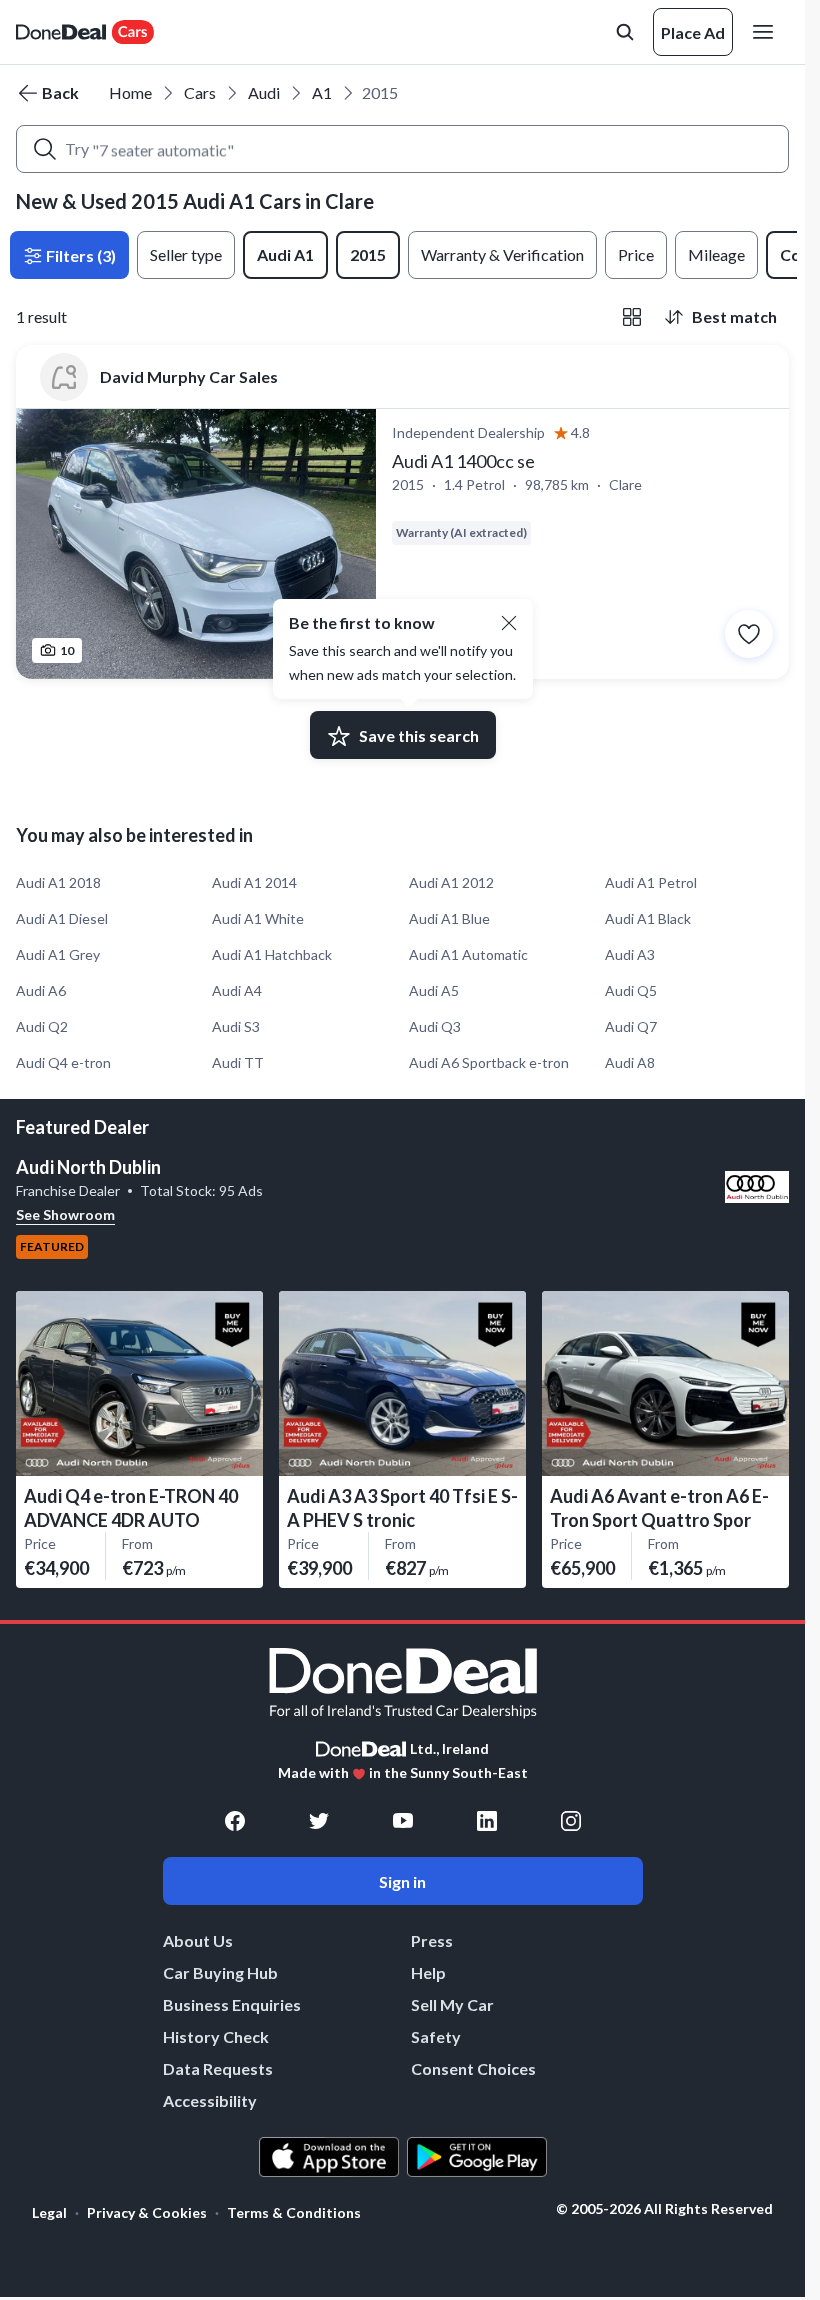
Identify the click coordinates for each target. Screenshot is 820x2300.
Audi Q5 (631, 990)
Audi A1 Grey (58, 954)
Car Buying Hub (220, 1972)
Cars (200, 92)
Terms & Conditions (294, 2212)
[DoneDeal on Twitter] (319, 1821)
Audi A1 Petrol (651, 882)
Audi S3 (236, 1026)
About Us (198, 1940)
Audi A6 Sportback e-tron (489, 1062)
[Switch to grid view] (632, 317)
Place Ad (693, 32)
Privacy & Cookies (147, 2212)
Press (432, 1940)
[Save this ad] (749, 634)
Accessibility (210, 2100)
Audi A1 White (258, 918)
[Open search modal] (625, 32)
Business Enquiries (232, 2004)
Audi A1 (285, 254)
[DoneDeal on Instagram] (571, 1821)
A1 (322, 92)
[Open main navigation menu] (767, 32)
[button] (509, 623)
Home (130, 92)
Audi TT (238, 1062)
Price (636, 254)
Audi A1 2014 (254, 882)
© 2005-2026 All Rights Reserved (664, 2209)
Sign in (402, 1881)
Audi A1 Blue (449, 918)
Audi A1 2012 (451, 882)
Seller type (186, 254)
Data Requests (218, 2068)
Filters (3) (79, 255)
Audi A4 (237, 990)
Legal (49, 2212)
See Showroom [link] (65, 1214)
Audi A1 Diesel (62, 918)
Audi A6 (41, 990)
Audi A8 (630, 1062)
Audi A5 (434, 990)
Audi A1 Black (648, 918)
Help (428, 1972)
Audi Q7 (631, 1026)
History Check (216, 2036)
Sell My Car (452, 2004)
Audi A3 (630, 954)
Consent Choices (473, 2068)
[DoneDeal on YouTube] (403, 1821)
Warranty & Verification (502, 254)
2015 (368, 254)
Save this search (419, 735)
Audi (264, 92)
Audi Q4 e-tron (63, 1062)
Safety (436, 2036)
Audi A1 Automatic (468, 954)
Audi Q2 (42, 1026)
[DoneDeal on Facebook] (235, 1821)
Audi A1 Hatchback (272, 954)
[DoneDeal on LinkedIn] (487, 1821)
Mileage (716, 254)
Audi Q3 (435, 1026)
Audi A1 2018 (58, 882)
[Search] (45, 149)
